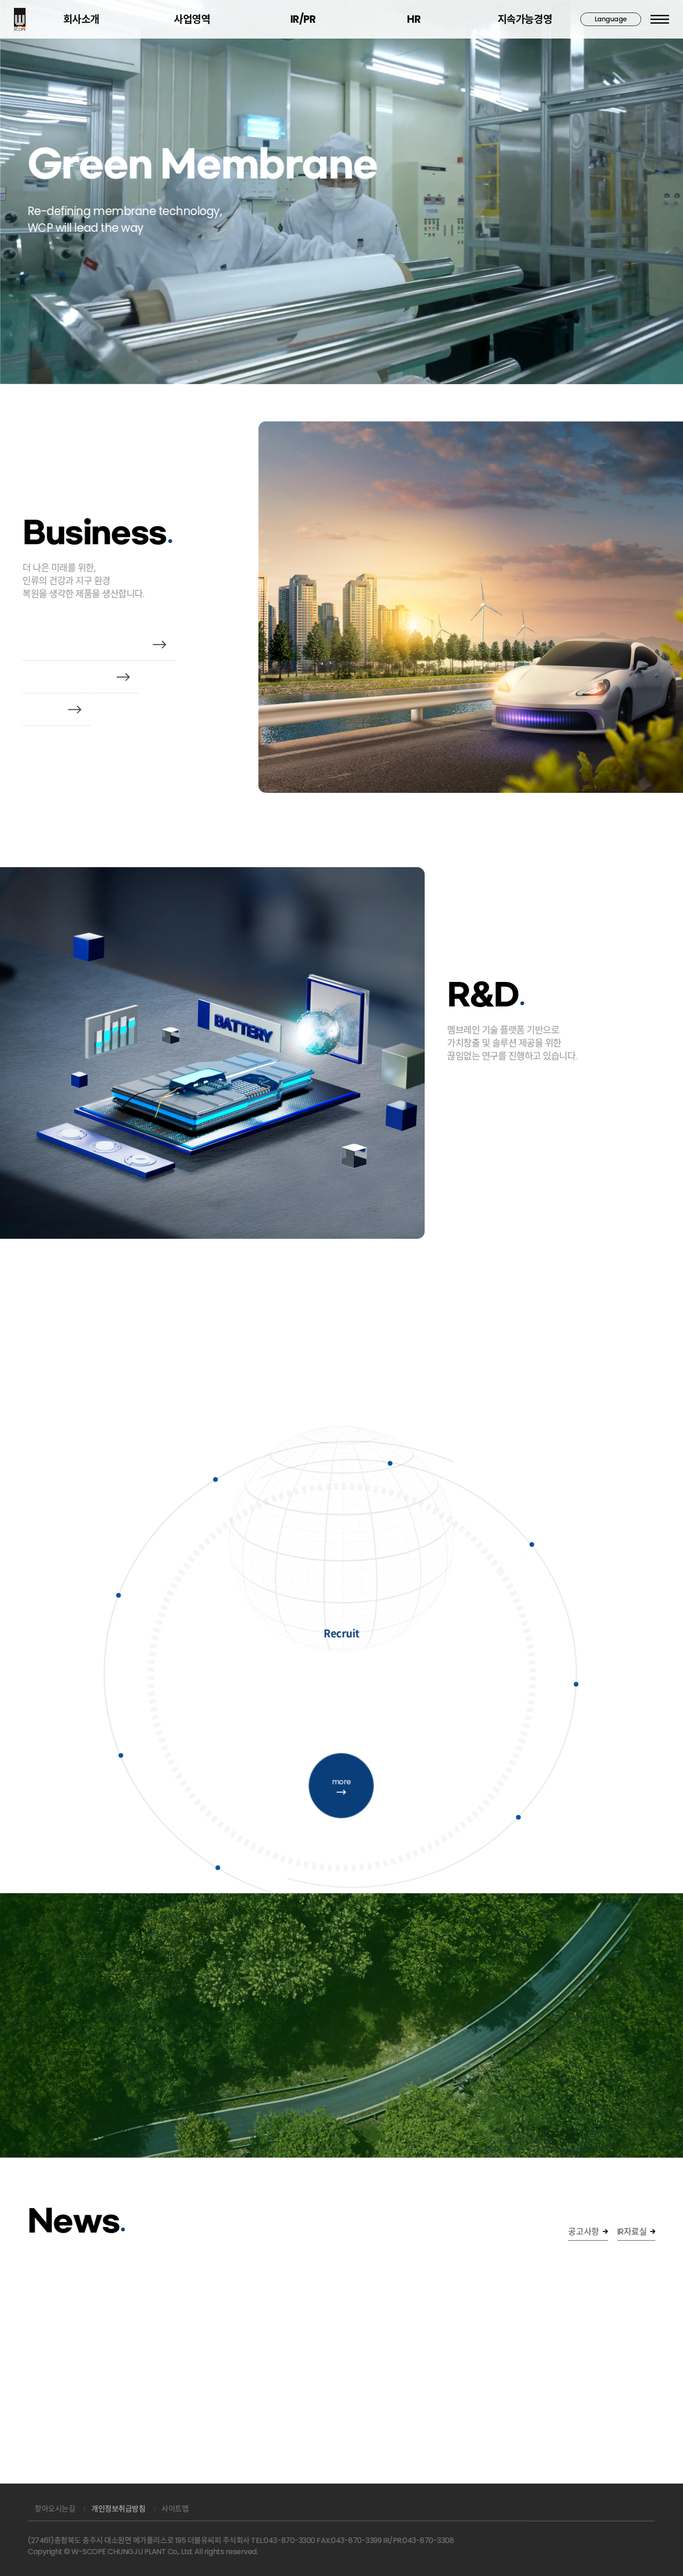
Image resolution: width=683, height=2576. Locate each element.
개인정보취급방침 (118, 2509)
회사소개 (81, 19)
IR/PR (303, 19)
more (341, 1781)
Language (611, 19)
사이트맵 (175, 2509)
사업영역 (192, 19)
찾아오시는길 (55, 2509)
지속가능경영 (525, 19)
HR (414, 19)
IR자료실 (632, 2232)
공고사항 (584, 2232)
